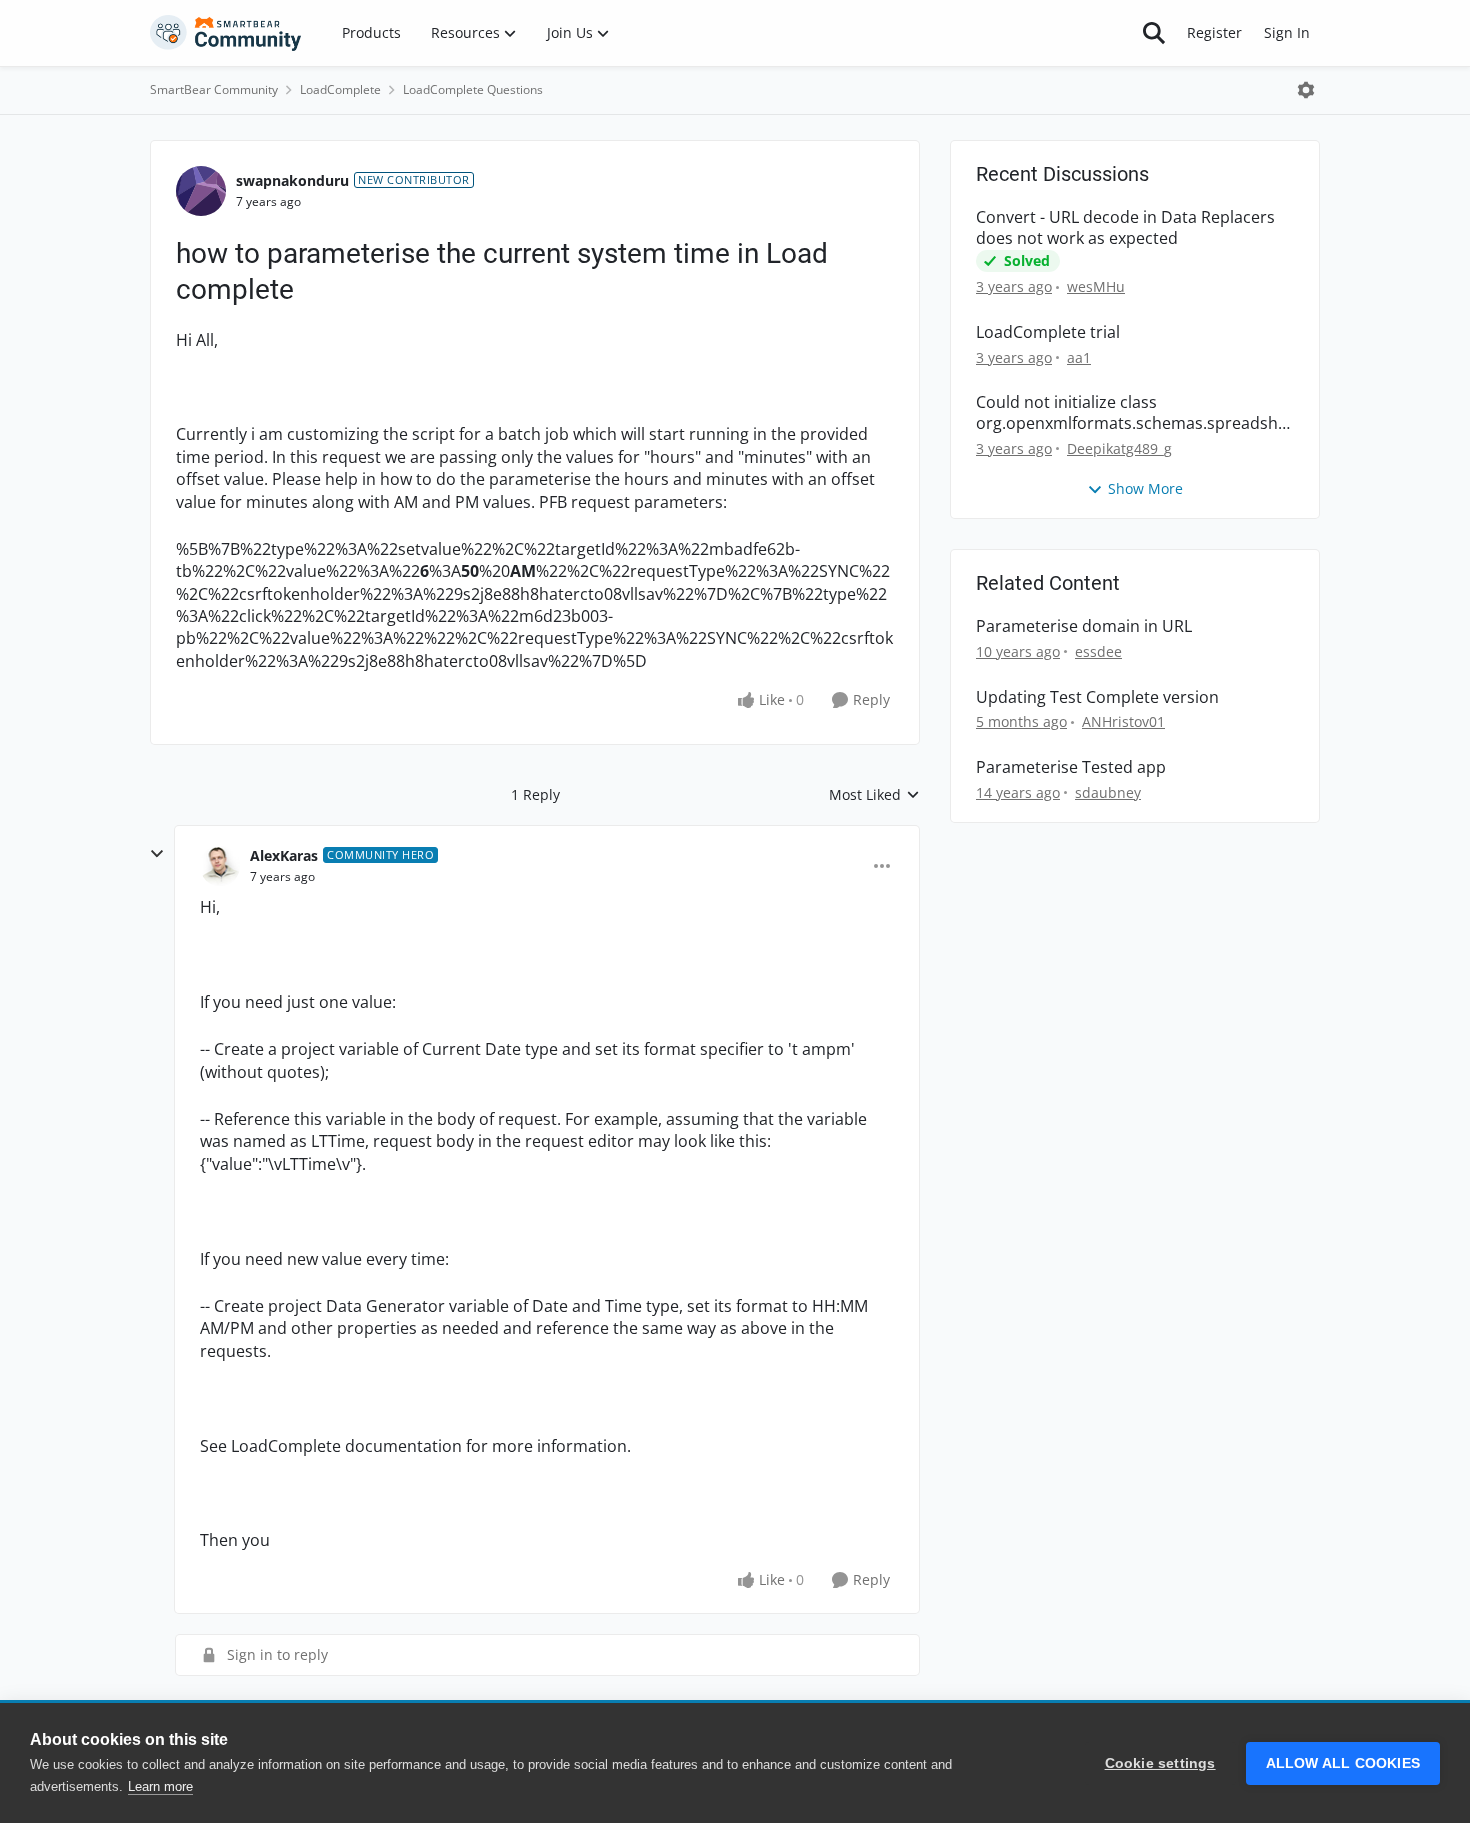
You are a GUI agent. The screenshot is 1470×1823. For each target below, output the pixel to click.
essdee (1098, 651)
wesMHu (1096, 286)
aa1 (1079, 357)
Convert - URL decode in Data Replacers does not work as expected (1125, 228)
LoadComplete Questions (473, 89)
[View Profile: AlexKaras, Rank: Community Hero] (220, 866)
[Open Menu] (1306, 90)
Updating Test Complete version (1097, 697)
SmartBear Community (214, 89)
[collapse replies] (157, 854)
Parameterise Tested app (1071, 767)
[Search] (1154, 33)
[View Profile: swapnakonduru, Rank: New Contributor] (201, 191)
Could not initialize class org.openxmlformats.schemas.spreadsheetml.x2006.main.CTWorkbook (1131, 413)
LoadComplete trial (1048, 332)
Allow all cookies (1343, 1763)
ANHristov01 (1123, 721)
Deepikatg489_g (1119, 448)
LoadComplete (340, 89)
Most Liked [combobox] (874, 795)
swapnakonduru (292, 180)
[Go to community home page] (226, 33)
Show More (1145, 488)
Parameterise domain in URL (1084, 626)
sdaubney (1108, 792)
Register (1214, 32)
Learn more (160, 1786)
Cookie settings (1160, 1763)
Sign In (1287, 32)
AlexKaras (284, 855)
